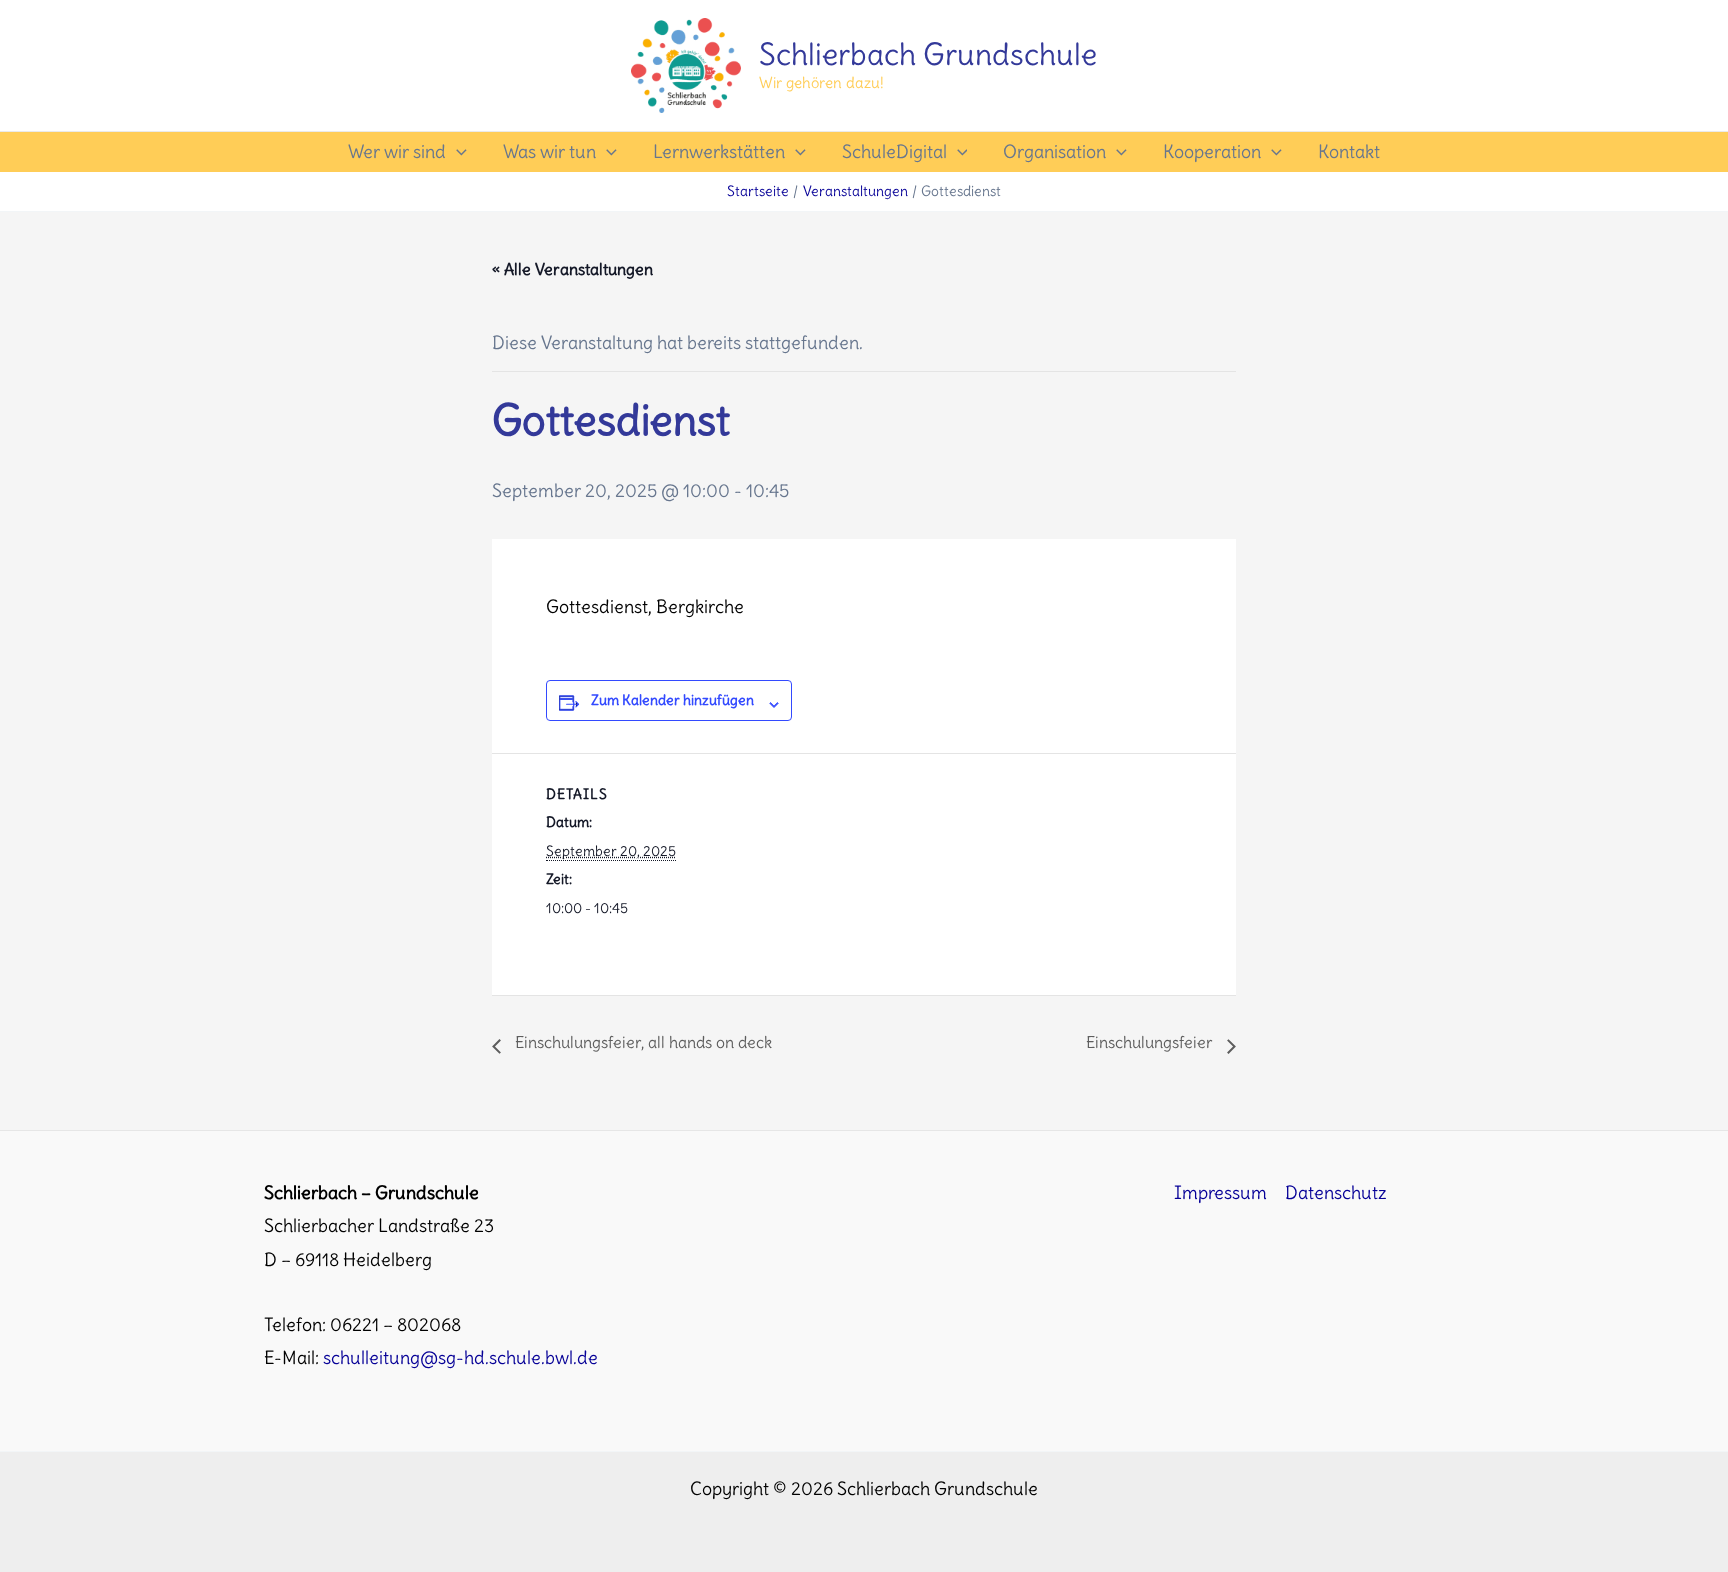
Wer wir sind (397, 151)
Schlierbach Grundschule (928, 54)
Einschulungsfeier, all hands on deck (641, 1042)
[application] (456, 152)
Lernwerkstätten (719, 151)
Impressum (1220, 1192)
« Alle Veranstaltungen (572, 269)
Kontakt (1349, 151)
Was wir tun (549, 151)
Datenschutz (1336, 1192)
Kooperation (1212, 151)
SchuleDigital (894, 151)
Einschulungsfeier (1151, 1042)
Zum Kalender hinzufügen (672, 700)
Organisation (1054, 151)
